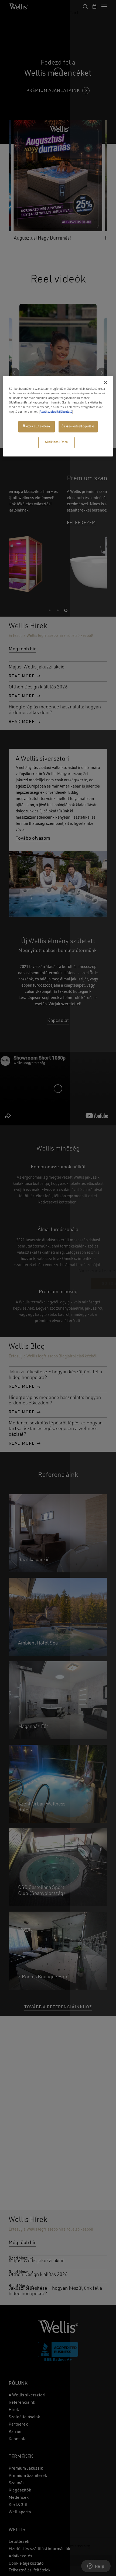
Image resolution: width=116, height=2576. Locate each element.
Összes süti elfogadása (78, 426)
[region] (58, 416)
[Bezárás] (105, 382)
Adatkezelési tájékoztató (56, 412)
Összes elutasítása (36, 426)
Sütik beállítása (57, 442)
